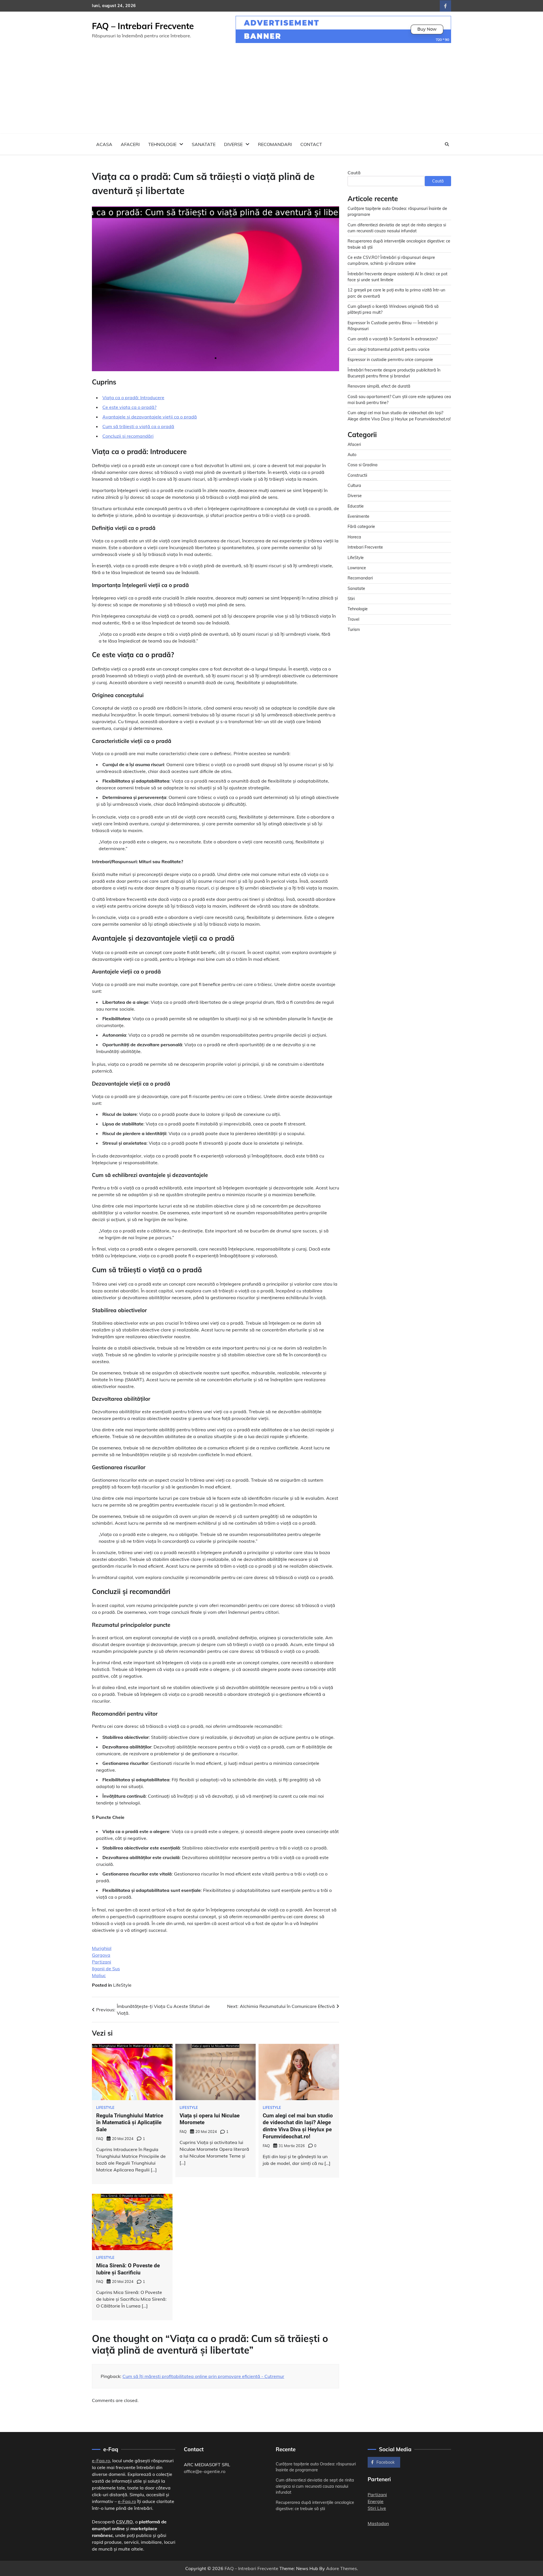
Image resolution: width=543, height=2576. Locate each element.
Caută (354, 173)
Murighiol (102, 1948)
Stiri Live (377, 2508)
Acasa (104, 144)
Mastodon (378, 2523)
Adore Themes (341, 2568)
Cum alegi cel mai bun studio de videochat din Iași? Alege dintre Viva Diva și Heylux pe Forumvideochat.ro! (298, 2126)
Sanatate (204, 144)
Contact (311, 144)
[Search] (447, 144)
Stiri (351, 599)
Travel (353, 619)
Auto (352, 455)
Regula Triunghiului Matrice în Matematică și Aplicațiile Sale (130, 2123)
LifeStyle (122, 1985)
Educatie (356, 506)
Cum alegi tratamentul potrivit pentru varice (389, 349)
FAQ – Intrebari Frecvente (143, 26)
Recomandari (275, 144)
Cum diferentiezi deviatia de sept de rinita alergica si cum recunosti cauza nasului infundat (315, 2486)
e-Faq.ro (101, 2461)
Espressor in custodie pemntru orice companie (390, 360)
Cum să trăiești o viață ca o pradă (138, 426)
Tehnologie (162, 144)
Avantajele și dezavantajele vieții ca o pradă (150, 417)
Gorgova (101, 1955)
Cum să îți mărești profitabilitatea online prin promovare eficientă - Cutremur (203, 2376)
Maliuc (99, 1975)
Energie (376, 2501)
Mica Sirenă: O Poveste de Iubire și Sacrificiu (128, 2269)
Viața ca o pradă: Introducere (133, 398)
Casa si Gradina (363, 465)
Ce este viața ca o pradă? (129, 407)
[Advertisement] (271, 91)
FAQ (100, 2139)
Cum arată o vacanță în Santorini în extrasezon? (393, 339)
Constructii (357, 475)
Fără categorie (361, 527)
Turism (354, 630)
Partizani (102, 1962)
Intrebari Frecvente (365, 547)
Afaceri (130, 144)
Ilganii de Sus (106, 1969)
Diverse (233, 144)
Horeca (354, 537)
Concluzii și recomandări (128, 436)
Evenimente (358, 516)
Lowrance (357, 568)
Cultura (354, 485)
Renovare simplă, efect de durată (379, 386)
